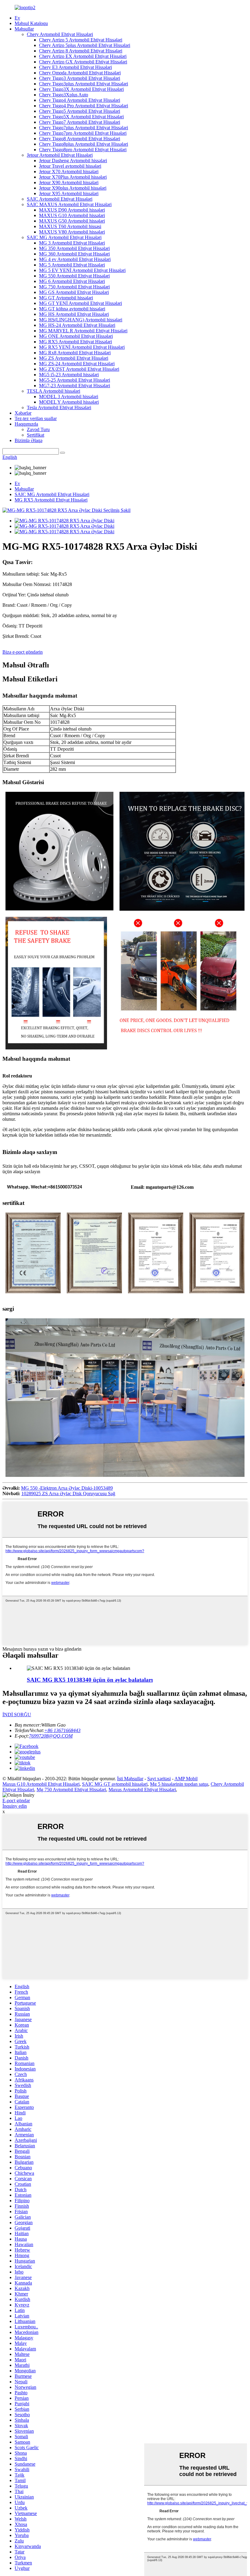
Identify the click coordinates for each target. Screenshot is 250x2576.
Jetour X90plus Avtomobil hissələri (73, 188)
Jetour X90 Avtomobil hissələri (69, 182)
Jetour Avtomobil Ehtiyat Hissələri (60, 155)
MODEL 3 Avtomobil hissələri (69, 397)
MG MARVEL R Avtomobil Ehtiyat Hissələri (83, 331)
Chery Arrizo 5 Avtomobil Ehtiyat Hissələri (81, 40)
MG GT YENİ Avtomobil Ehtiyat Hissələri (80, 303)
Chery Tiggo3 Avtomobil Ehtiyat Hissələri (80, 78)
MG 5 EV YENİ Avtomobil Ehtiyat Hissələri (82, 270)
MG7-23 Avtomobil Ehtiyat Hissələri (75, 386)
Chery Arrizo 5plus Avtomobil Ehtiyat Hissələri (85, 45)
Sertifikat (36, 435)
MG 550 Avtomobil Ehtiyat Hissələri (74, 276)
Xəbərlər (23, 413)
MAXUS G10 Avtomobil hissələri (72, 215)
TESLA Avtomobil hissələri (54, 391)
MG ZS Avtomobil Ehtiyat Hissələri (74, 358)
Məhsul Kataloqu (31, 23)
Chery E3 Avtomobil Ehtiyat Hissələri (75, 67)
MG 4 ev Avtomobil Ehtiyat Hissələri (75, 259)
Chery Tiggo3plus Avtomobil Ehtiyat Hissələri (84, 84)
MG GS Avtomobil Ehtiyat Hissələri (74, 292)
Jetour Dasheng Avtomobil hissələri (73, 161)
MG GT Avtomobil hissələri (66, 298)
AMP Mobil (186, 1779)
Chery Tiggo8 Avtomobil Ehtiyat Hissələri (80, 139)
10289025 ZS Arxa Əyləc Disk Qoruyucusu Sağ (68, 1493)
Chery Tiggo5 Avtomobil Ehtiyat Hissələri (80, 111)
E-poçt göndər (16, 1801)
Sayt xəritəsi (159, 1779)
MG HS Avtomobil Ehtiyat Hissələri (74, 314)
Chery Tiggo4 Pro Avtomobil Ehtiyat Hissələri (84, 106)
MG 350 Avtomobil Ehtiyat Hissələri (74, 248)
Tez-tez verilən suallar (36, 418)
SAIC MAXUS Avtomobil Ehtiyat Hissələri (69, 204)
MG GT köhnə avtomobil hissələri (72, 309)
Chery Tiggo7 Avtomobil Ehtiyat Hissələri (80, 122)
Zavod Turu (38, 429)
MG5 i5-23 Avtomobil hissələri (69, 375)
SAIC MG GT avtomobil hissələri (115, 1784)
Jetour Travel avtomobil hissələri (70, 166)
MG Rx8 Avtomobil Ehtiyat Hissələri (75, 353)
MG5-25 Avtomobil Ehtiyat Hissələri (75, 380)
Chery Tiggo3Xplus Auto (64, 95)
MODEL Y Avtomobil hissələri (69, 402)
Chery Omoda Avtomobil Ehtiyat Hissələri (80, 73)
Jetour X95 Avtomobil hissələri (69, 193)
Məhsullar (24, 29)
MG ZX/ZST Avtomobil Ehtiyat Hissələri (79, 369)
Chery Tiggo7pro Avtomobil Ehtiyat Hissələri (83, 133)
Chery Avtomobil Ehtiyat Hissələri (60, 34)
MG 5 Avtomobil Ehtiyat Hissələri (72, 265)
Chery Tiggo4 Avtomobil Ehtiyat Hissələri (80, 100)
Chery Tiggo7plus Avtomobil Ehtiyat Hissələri (84, 128)
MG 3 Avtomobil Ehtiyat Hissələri (72, 243)
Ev (17, 18)
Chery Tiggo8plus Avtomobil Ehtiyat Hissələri (84, 144)
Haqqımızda (26, 424)
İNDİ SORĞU (17, 1715)
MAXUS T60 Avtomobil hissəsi (70, 226)
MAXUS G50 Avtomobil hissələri (72, 221)
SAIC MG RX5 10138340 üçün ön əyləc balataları (90, 1680)
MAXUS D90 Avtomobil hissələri (72, 210)
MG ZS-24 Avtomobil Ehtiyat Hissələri (77, 364)
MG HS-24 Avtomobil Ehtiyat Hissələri (77, 325)
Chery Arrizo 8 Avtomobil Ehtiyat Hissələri (81, 51)
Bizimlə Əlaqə (29, 440)
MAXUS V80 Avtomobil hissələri (72, 232)
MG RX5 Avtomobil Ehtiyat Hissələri (75, 342)
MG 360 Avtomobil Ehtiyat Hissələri (74, 254)
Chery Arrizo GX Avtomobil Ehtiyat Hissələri (83, 62)
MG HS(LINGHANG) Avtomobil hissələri (81, 320)
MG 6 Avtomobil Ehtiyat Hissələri (72, 281)
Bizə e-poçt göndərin (23, 652)
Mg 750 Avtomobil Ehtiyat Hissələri (71, 1790)
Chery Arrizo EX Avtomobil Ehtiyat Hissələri (83, 56)
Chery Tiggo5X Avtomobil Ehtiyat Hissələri (81, 117)
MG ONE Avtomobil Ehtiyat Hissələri (76, 336)
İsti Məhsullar (130, 1779)
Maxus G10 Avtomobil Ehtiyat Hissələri (41, 1784)
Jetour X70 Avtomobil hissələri (69, 171)
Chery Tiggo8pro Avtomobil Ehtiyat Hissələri (83, 150)
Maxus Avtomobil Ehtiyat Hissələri (142, 1790)
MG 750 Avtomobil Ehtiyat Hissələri (74, 287)
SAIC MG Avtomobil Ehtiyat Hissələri (64, 237)
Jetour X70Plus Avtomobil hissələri (73, 177)
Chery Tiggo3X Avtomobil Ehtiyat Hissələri (81, 89)
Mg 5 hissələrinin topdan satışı (179, 1784)
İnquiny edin (15, 1806)
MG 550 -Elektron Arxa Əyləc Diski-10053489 (67, 1488)
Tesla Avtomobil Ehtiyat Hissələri (59, 407)
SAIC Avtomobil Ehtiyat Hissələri (60, 199)
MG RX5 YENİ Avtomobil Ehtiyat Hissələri (82, 347)
